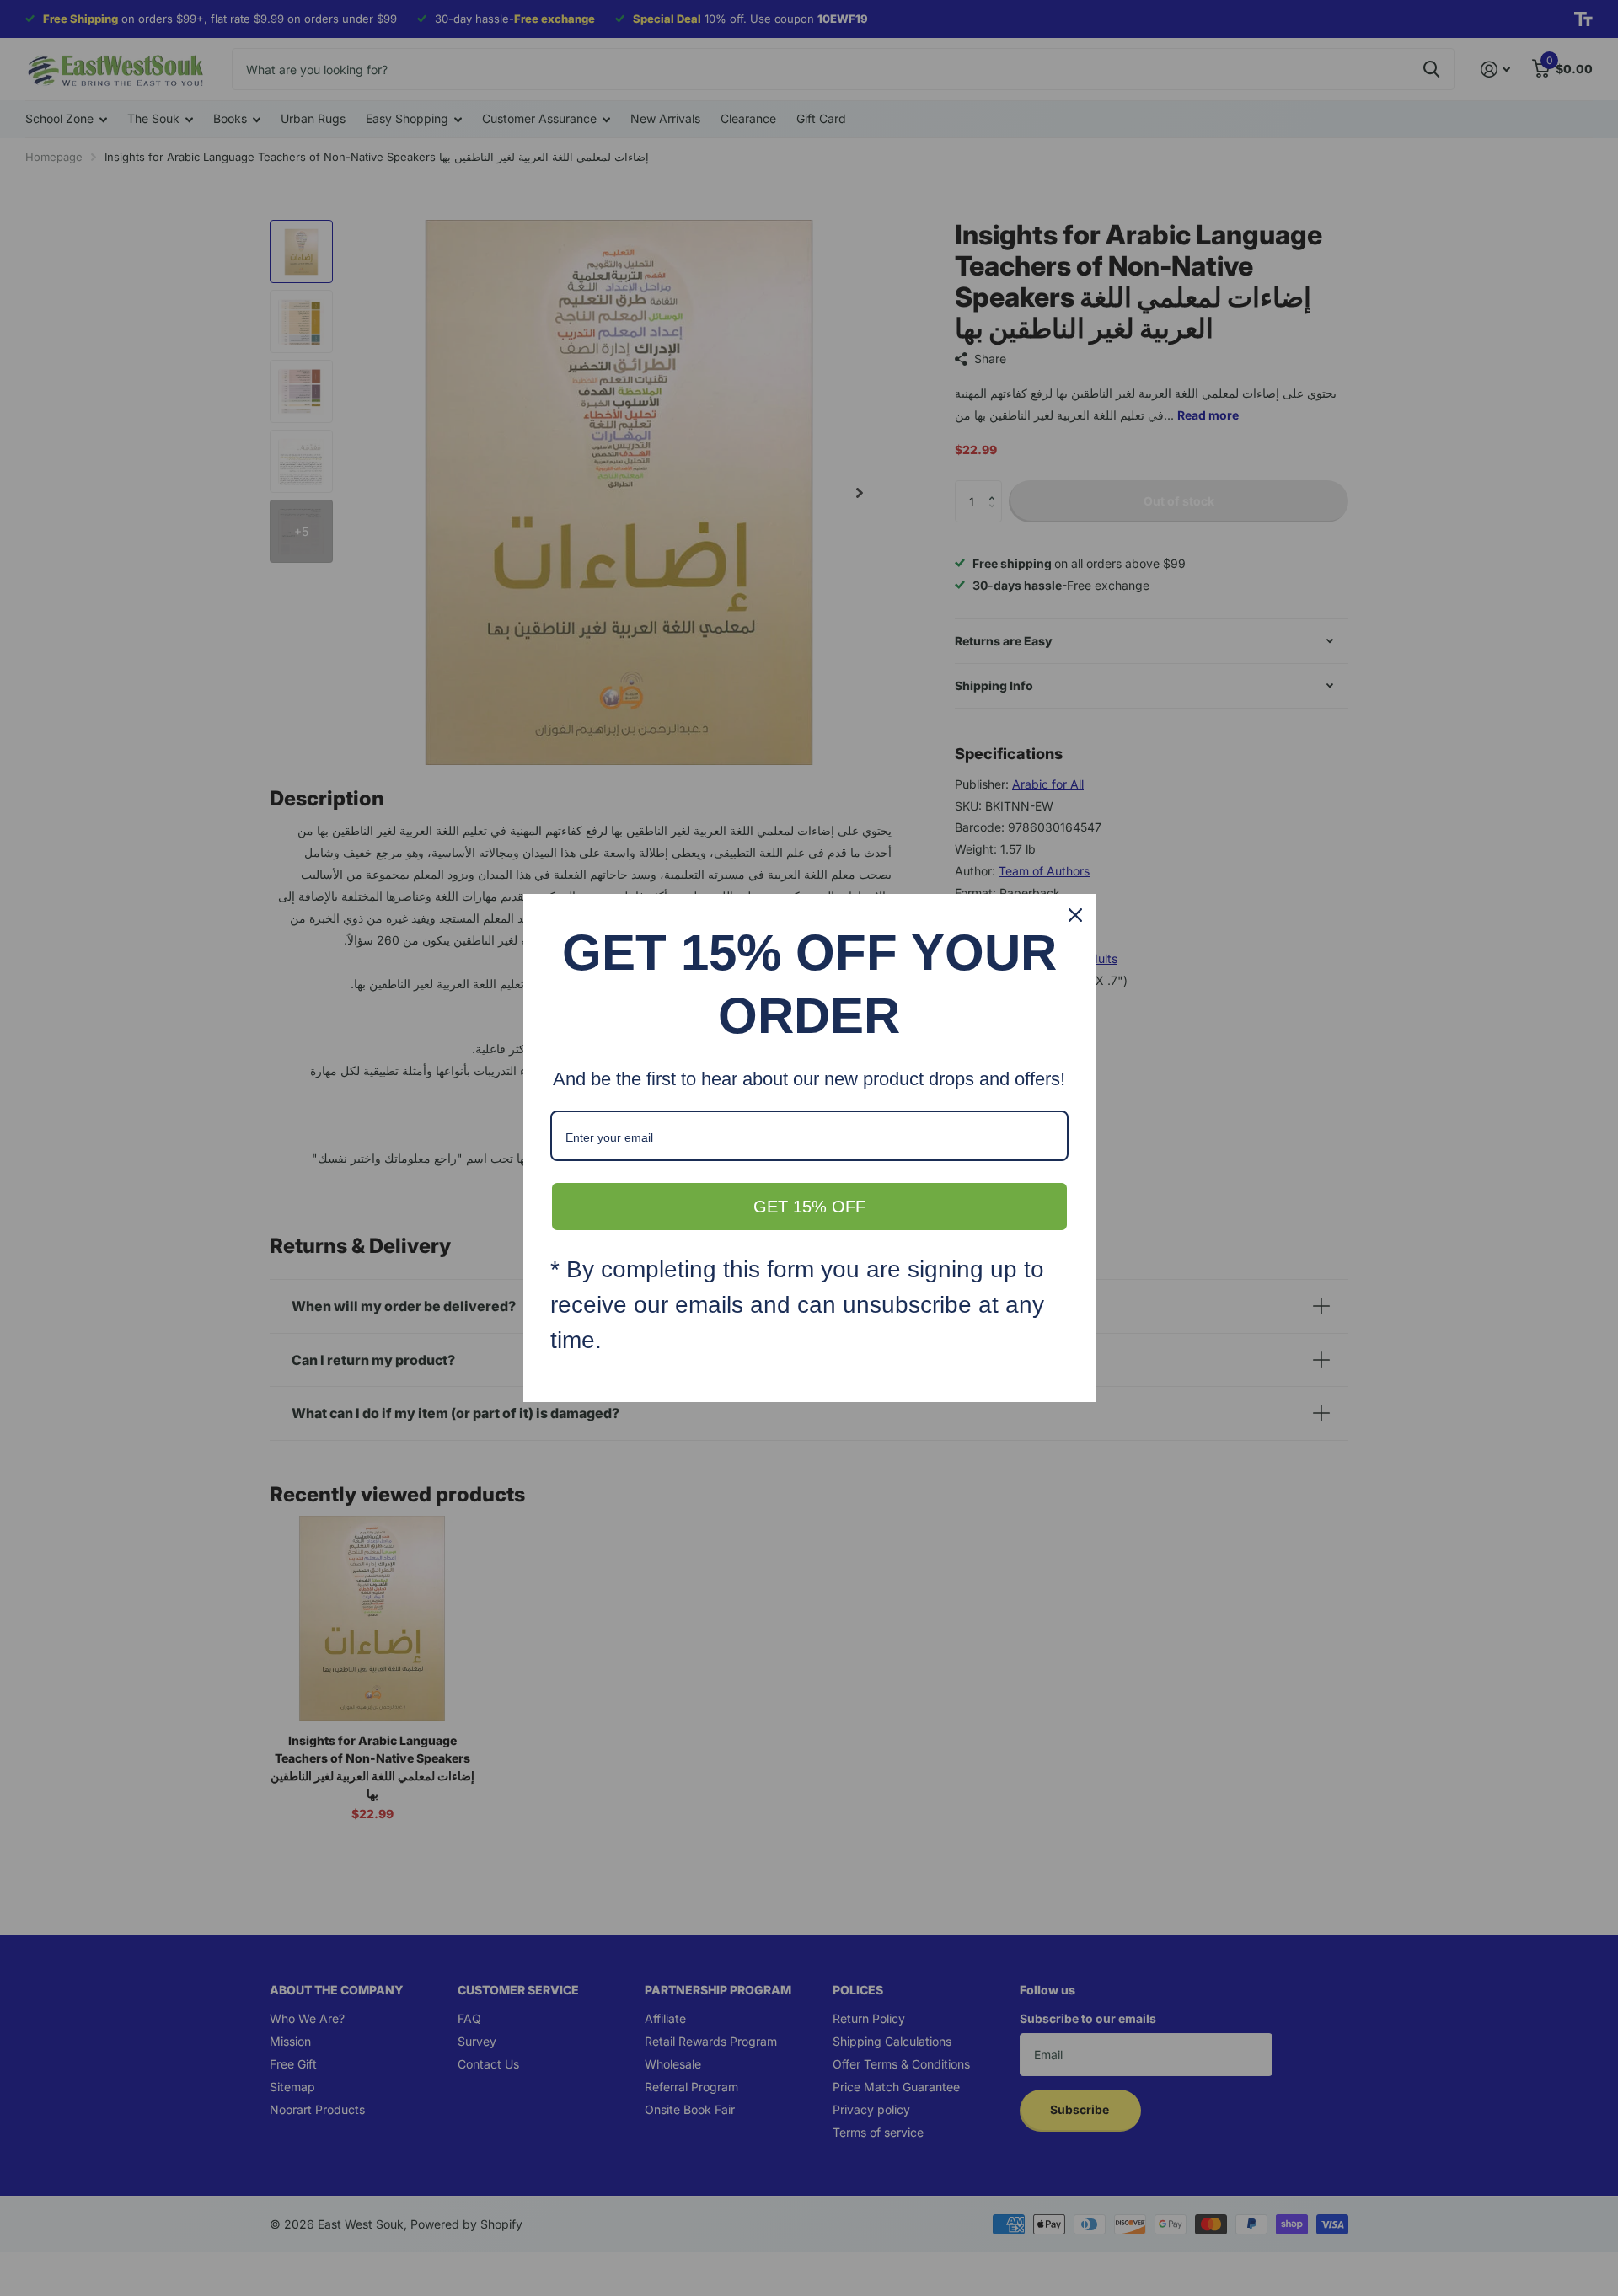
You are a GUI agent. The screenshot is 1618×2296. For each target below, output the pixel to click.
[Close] (1075, 915)
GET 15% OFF (809, 1207)
